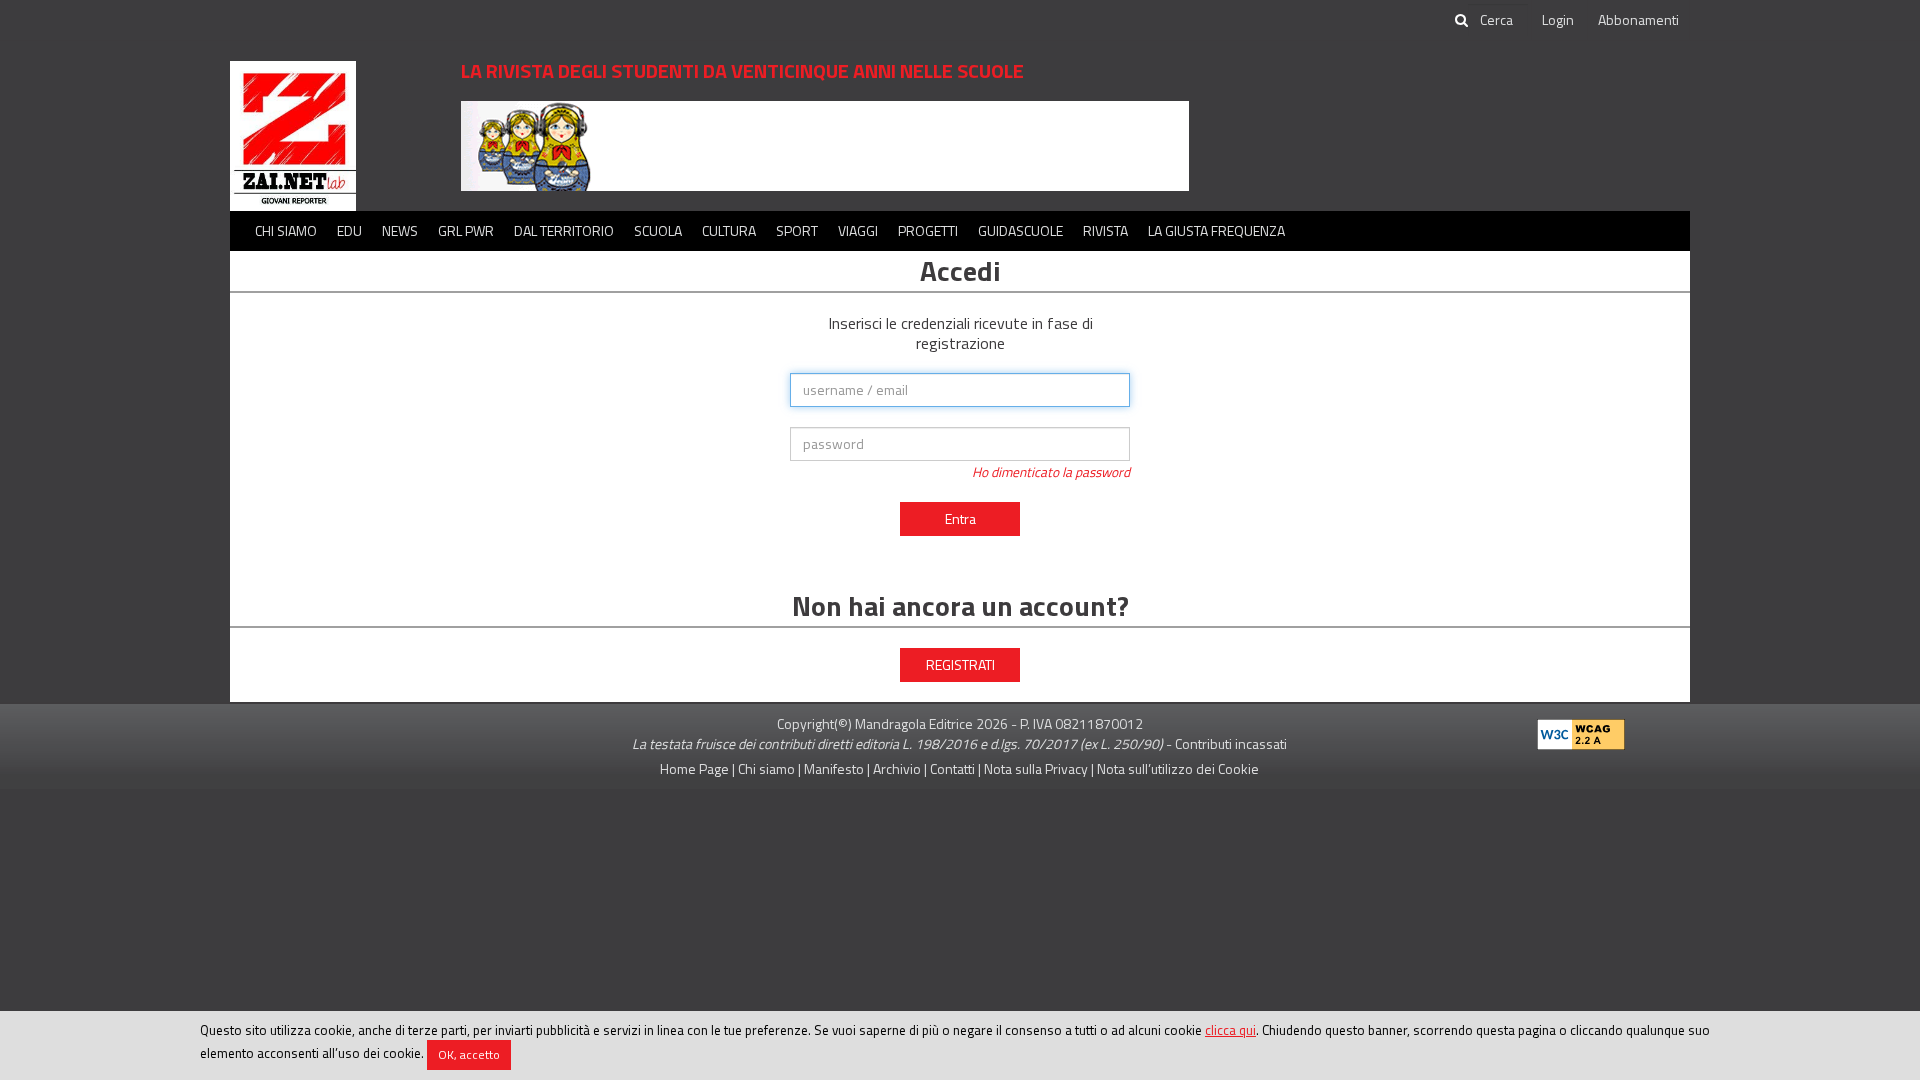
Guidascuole (1020, 230)
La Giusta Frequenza (1216, 230)
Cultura (729, 230)
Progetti (928, 230)
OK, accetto (469, 1054)
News (400, 230)
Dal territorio (564, 230)
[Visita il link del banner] (825, 144)
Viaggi (858, 230)
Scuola (658, 230)
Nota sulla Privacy (1036, 768)
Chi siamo (286, 230)
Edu (349, 230)
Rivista (1105, 230)
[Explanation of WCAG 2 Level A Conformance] (1581, 730)
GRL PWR (466, 230)
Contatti (952, 768)
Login (1558, 19)
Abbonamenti (1638, 19)
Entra (960, 518)
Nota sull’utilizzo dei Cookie (1178, 768)
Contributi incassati (1231, 743)
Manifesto (834, 768)
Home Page (694, 768)
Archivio (897, 768)
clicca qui (1230, 1030)
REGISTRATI (960, 664)
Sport (797, 230)
